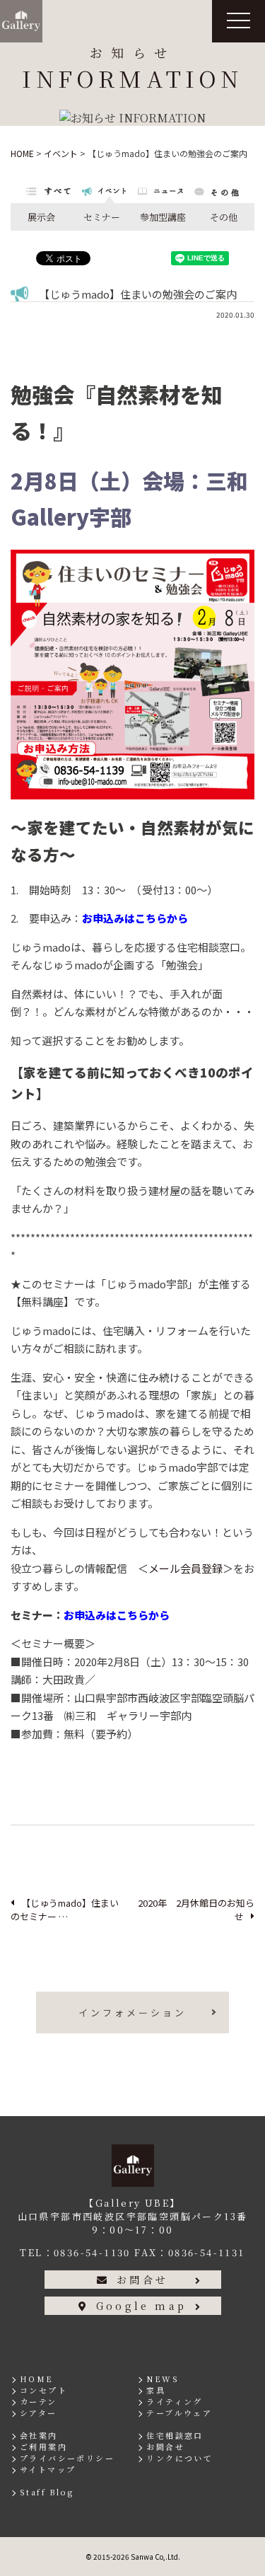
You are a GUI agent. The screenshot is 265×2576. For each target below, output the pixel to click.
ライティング (174, 2401)
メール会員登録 (185, 1568)
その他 (224, 217)
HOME (37, 2379)
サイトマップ (48, 2469)
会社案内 (39, 2435)
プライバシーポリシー (67, 2458)
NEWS (163, 2379)
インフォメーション (132, 2012)
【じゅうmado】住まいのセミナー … (65, 1910)
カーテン (39, 2401)
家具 (156, 2390)
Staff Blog (47, 2492)
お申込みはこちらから (135, 918)
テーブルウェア (179, 2413)
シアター (39, 2413)
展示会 (41, 217)
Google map (141, 2306)
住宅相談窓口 (175, 2435)
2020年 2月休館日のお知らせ (196, 1910)
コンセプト (43, 2390)
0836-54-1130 (92, 2252)
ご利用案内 (43, 2447)
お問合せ (142, 2280)
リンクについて (179, 2458)
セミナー (102, 217)
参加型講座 (163, 217)
